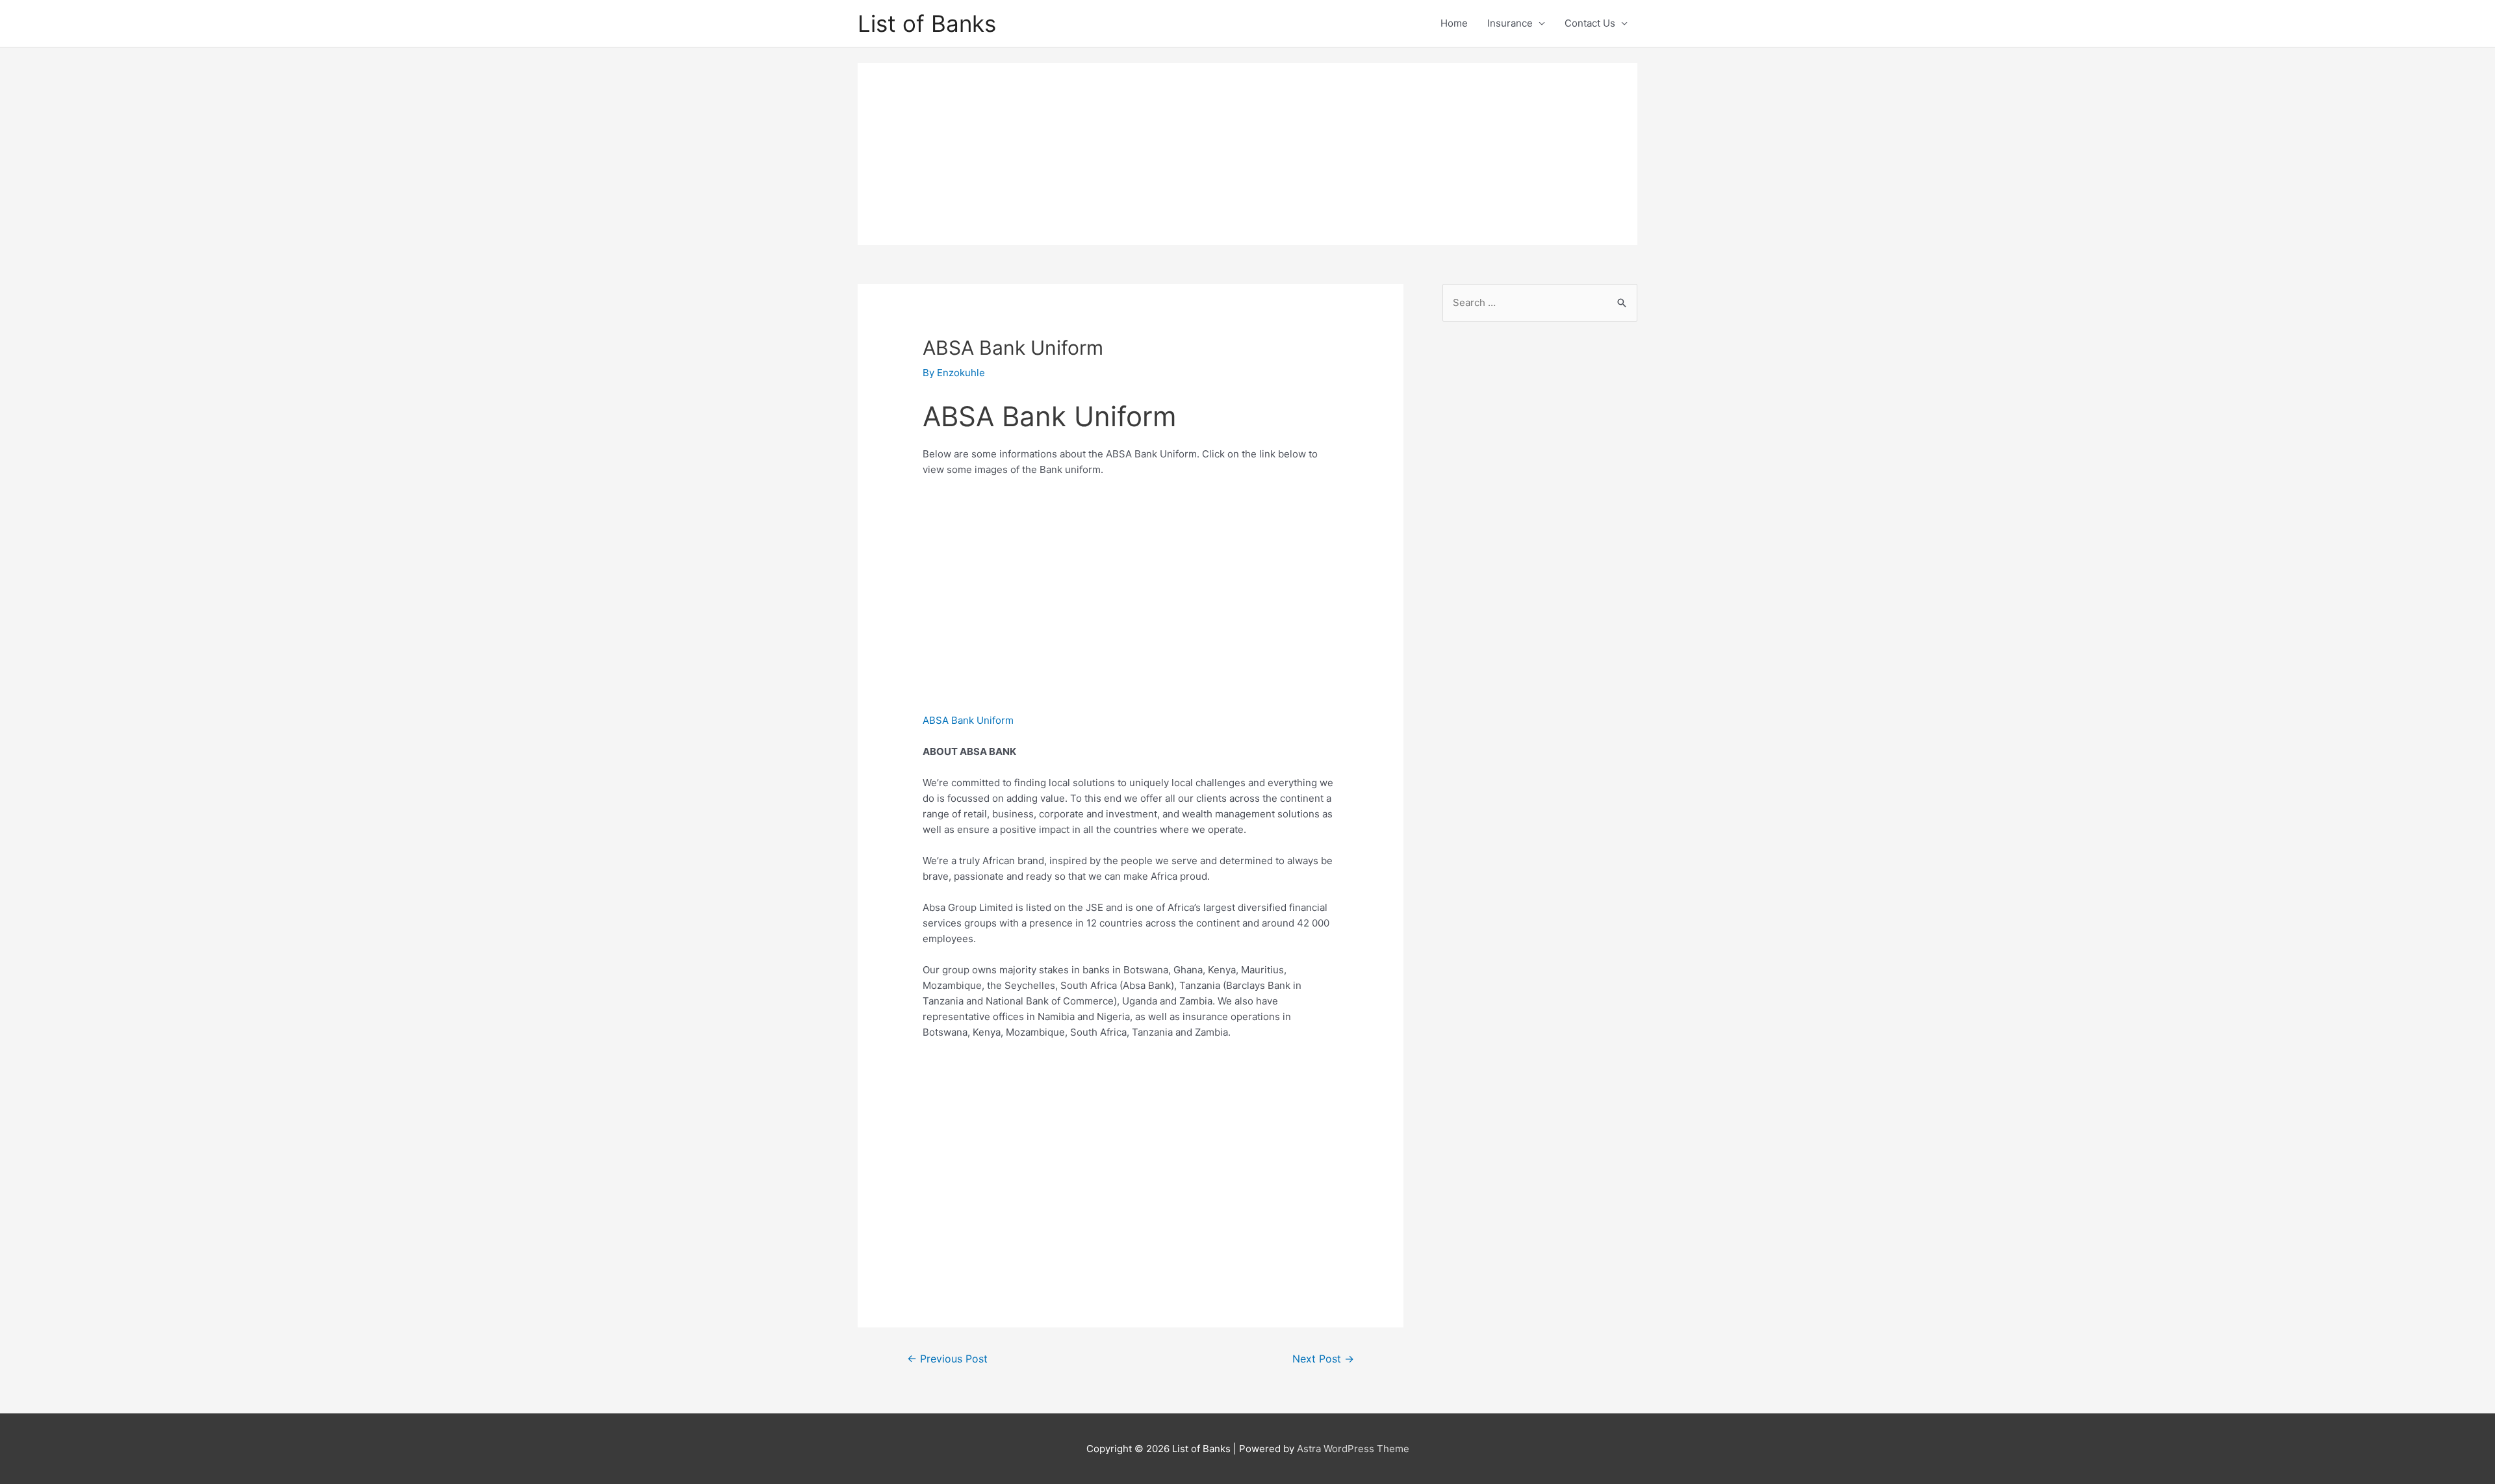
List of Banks (927, 23)
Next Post (1323, 1359)
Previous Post (947, 1359)
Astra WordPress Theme (1353, 1449)
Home (1454, 23)
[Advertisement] (1247, 154)
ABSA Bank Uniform (968, 720)
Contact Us (1590, 23)
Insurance (1510, 23)
